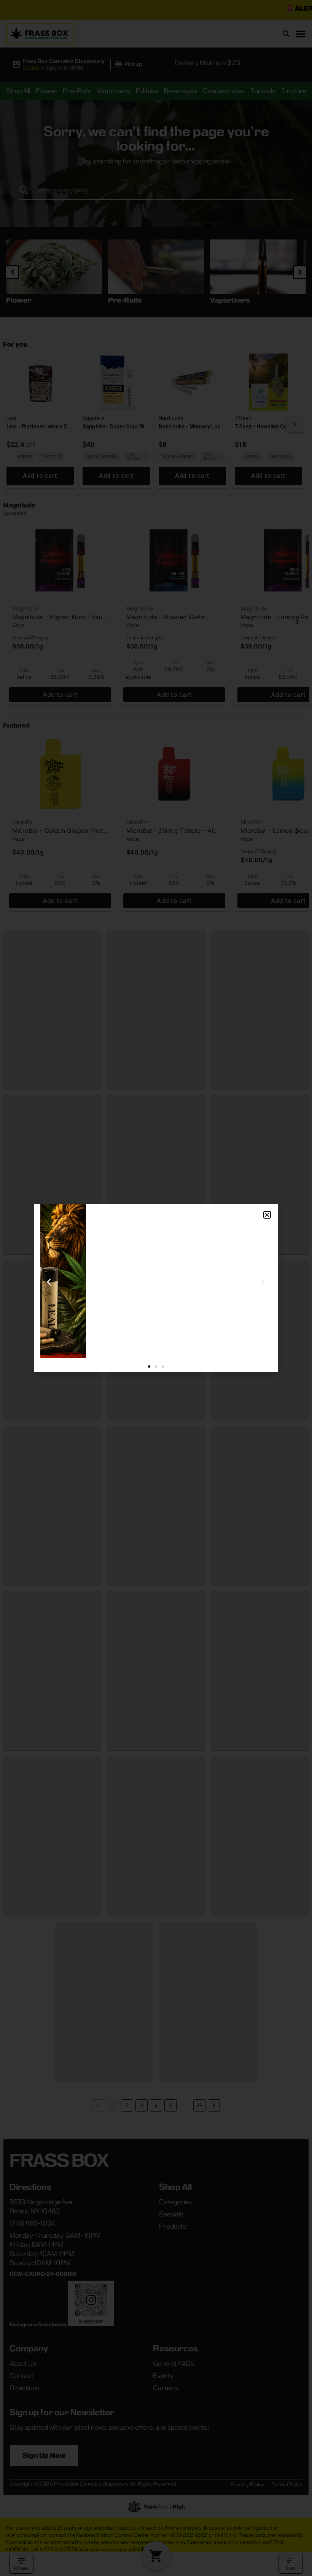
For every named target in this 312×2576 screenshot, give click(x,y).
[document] (156, 1288)
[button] (267, 1215)
